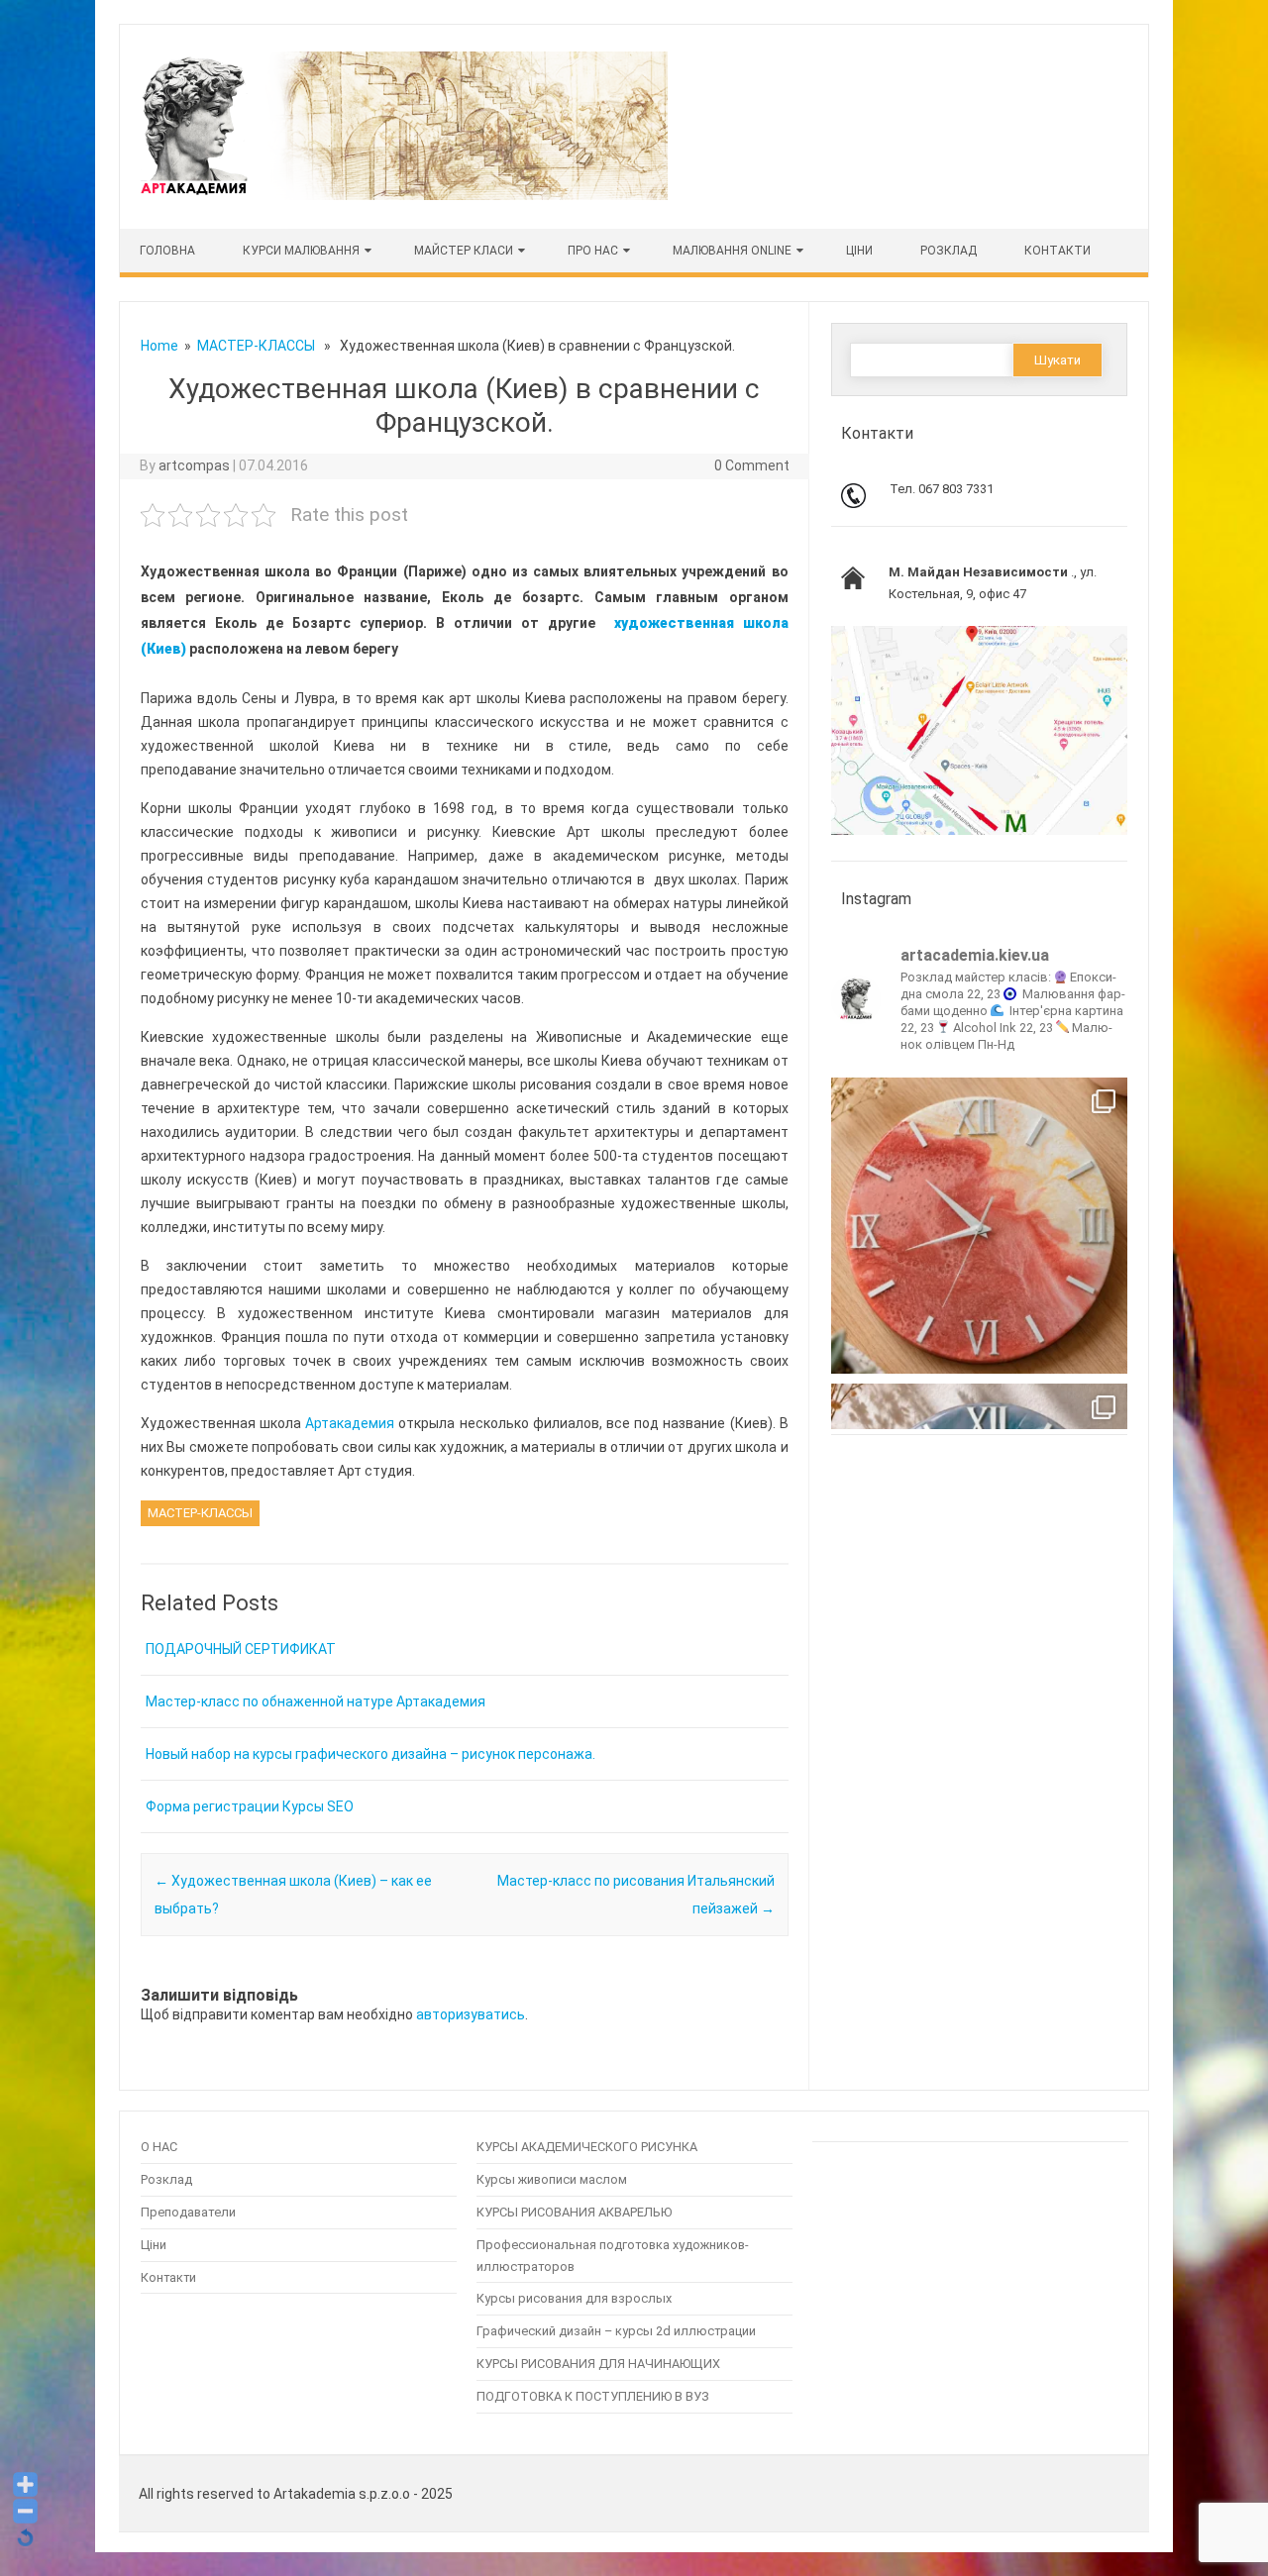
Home (159, 346)
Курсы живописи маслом (552, 2179)
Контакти (1057, 251)
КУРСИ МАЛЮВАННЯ (301, 251)
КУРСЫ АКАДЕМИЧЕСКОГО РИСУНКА (587, 2147)
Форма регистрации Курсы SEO (250, 1806)
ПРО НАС (593, 251)
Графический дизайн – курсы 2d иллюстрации (616, 2331)
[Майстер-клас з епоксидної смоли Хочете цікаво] (979, 1226)
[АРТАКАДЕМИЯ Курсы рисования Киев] (402, 195)
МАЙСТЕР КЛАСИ (464, 251)
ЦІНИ (859, 251)
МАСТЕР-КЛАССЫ (256, 346)
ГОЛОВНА (167, 251)
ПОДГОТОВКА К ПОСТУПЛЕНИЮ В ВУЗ (593, 2396)
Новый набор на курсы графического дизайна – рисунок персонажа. (370, 1754)
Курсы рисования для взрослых (574, 2298)
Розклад (949, 251)
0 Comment (752, 465)
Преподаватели (188, 2212)
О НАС (159, 2147)
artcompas (194, 465)
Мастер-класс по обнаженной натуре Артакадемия (316, 1701)
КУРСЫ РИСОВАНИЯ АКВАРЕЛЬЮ (574, 2212)
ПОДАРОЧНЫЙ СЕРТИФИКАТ (241, 1649)
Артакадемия (352, 1423)
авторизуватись (471, 2014)
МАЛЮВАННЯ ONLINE (732, 251)
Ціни (154, 2245)
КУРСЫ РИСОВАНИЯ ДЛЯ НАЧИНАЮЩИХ (598, 2364)
